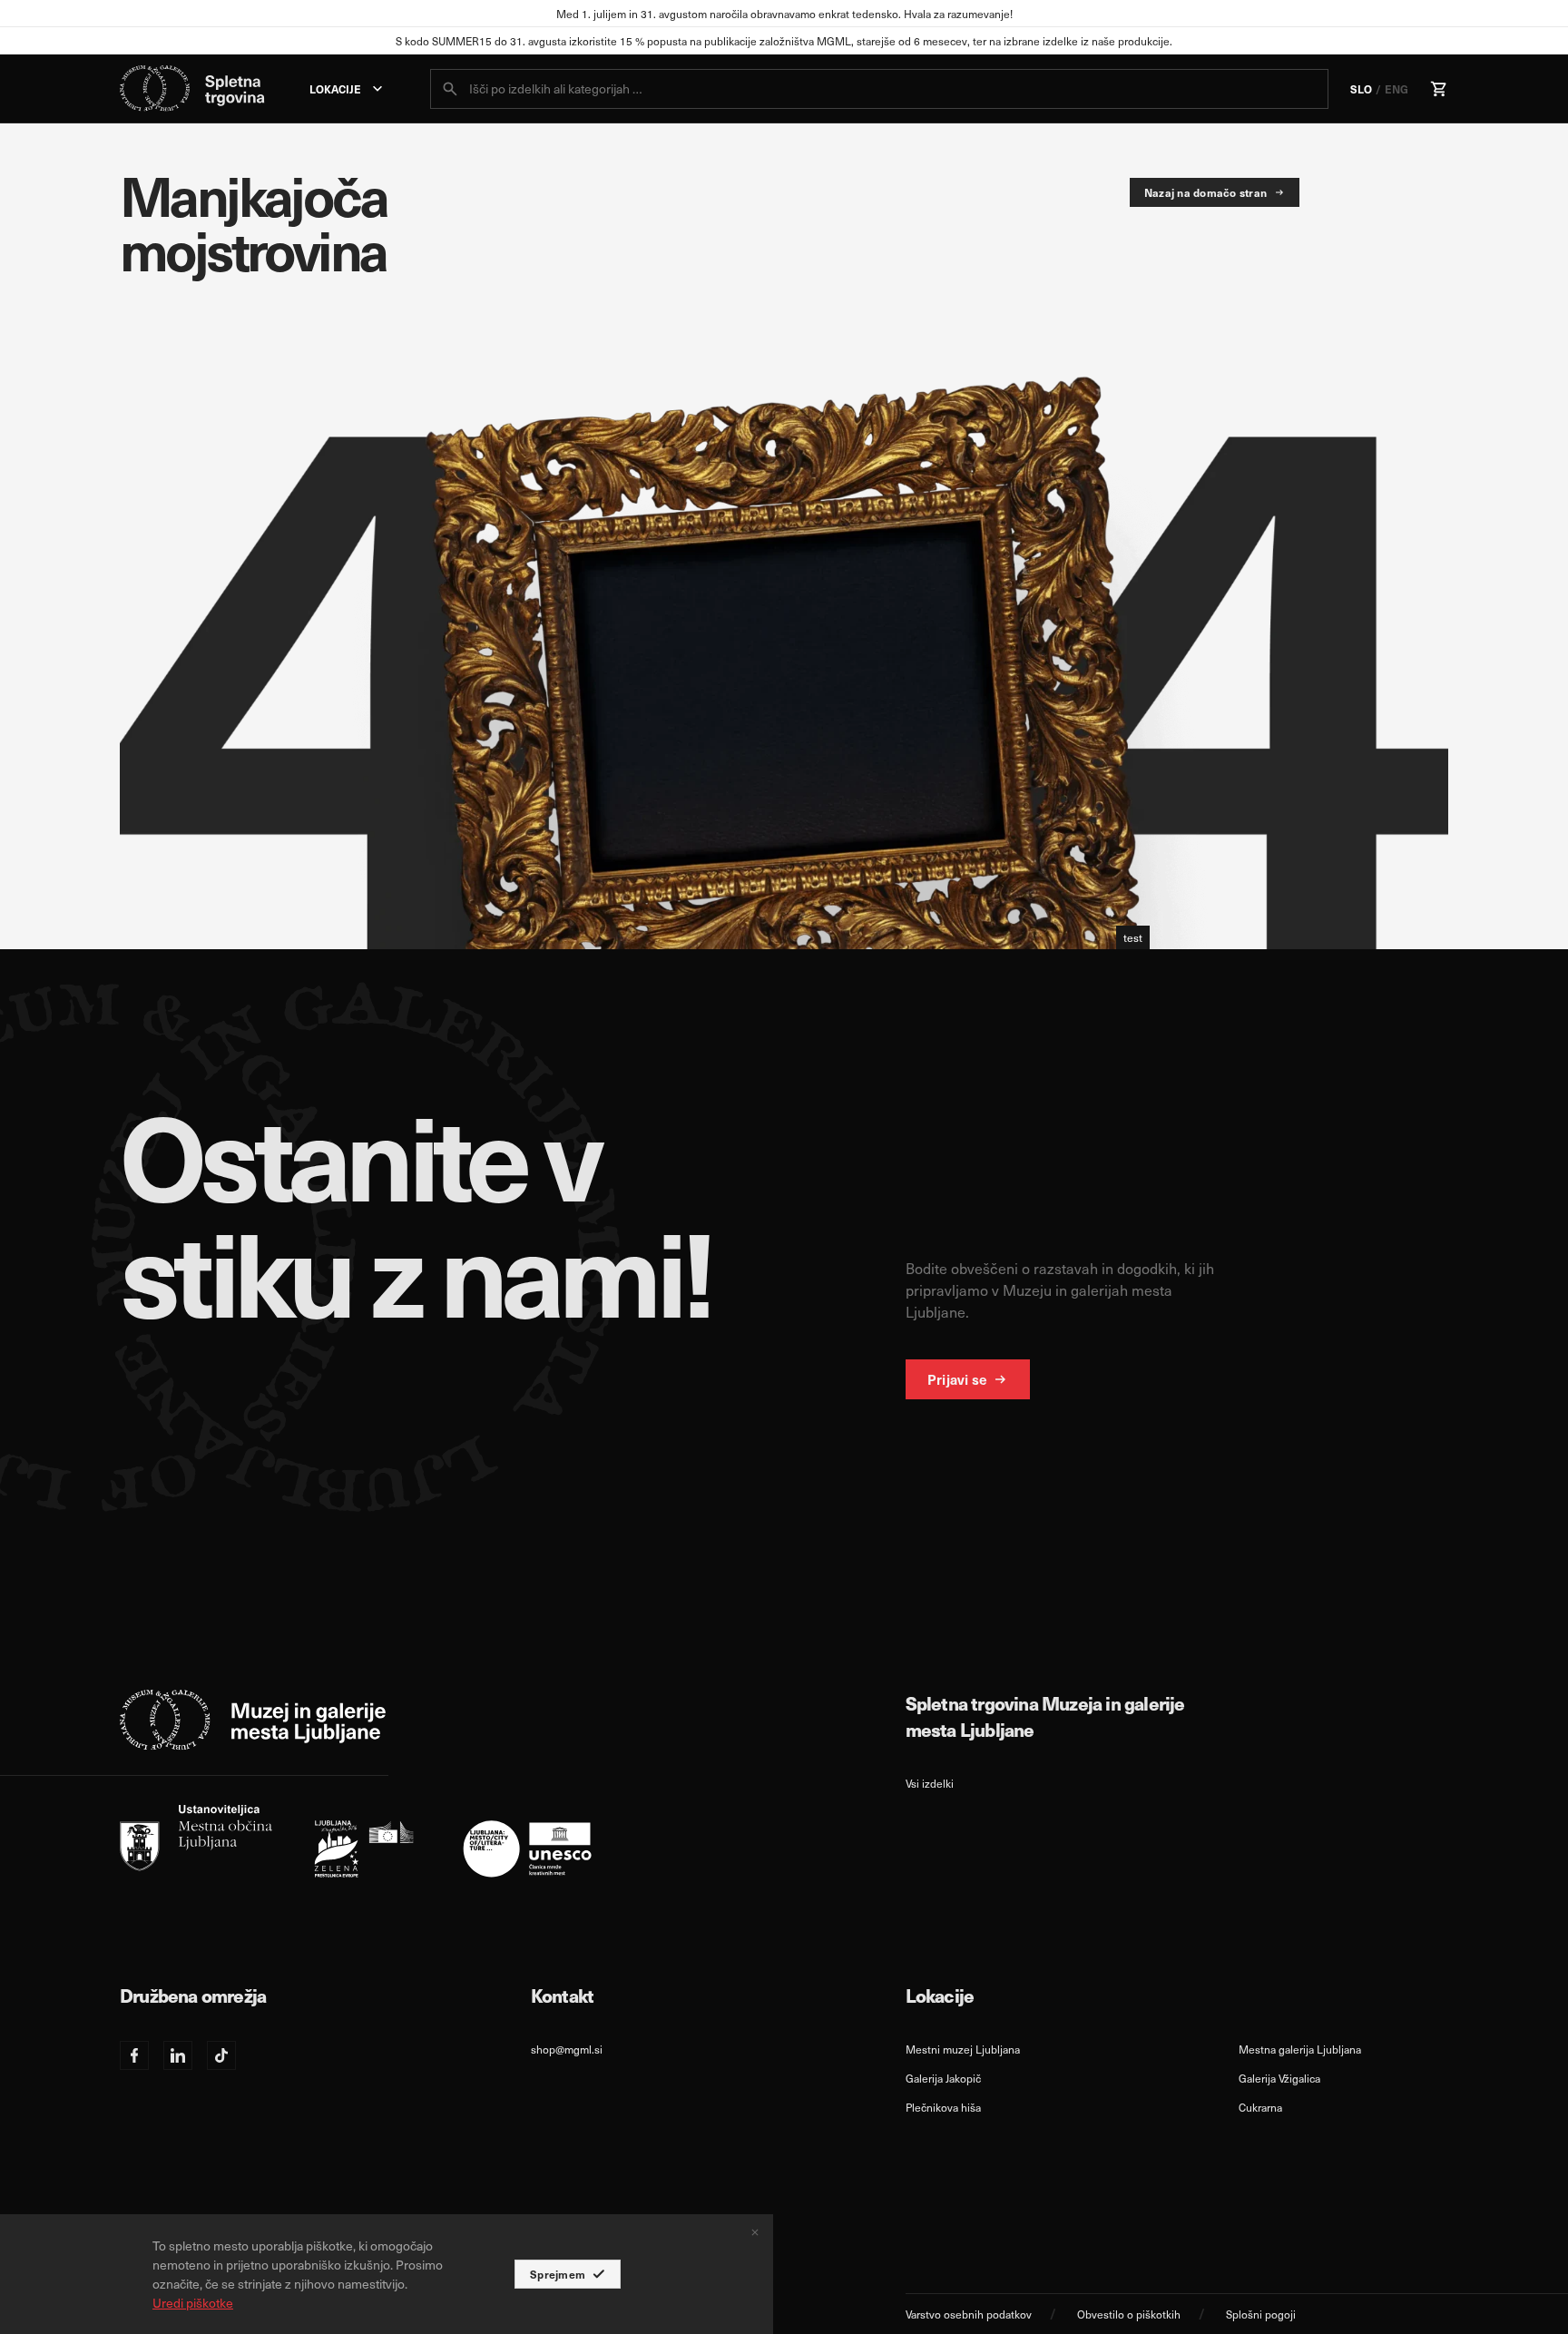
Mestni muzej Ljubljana (963, 2049)
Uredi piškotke (193, 2303)
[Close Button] (755, 2232)
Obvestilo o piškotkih (1129, 2314)
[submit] (450, 89)
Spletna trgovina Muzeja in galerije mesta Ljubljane (1045, 1716)
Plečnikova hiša (943, 2107)
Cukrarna (1260, 2107)
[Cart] (1439, 89)
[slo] (356, 1841)
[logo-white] (253, 1720)
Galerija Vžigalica (1279, 2078)
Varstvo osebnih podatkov (969, 2314)
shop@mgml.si (567, 2049)
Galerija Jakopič (943, 2078)
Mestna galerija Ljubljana (1300, 2049)
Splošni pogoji (1261, 2314)
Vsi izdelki (930, 1783)
